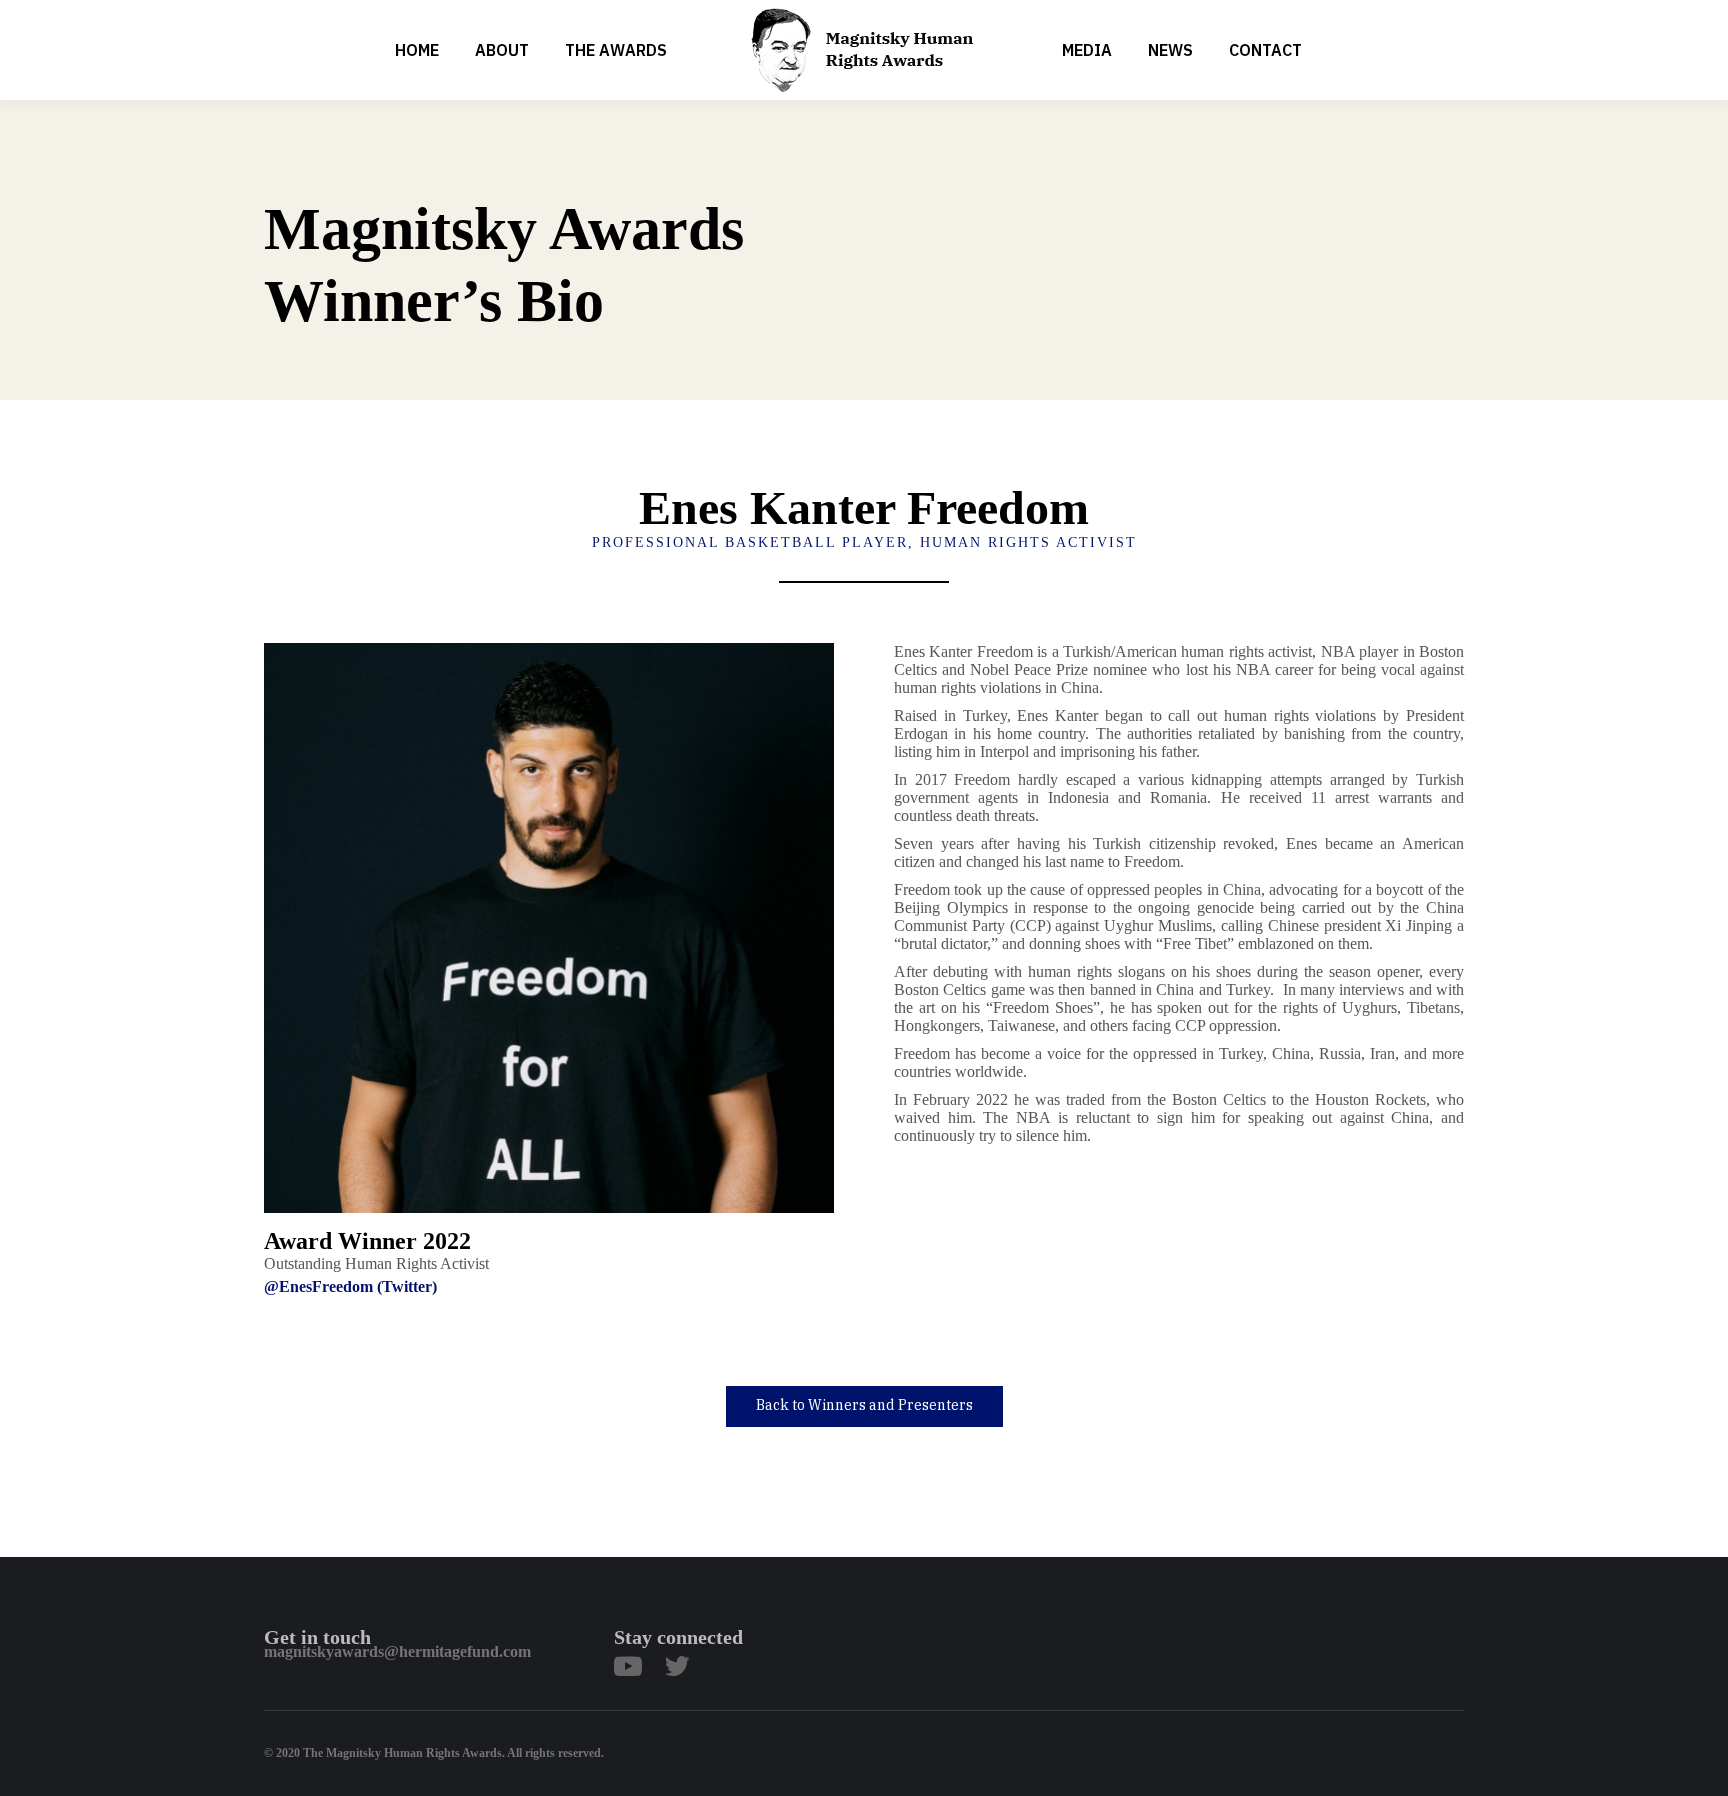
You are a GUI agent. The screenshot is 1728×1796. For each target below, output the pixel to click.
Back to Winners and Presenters (864, 1405)
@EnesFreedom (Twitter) (350, 1286)
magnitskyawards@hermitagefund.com (397, 1651)
